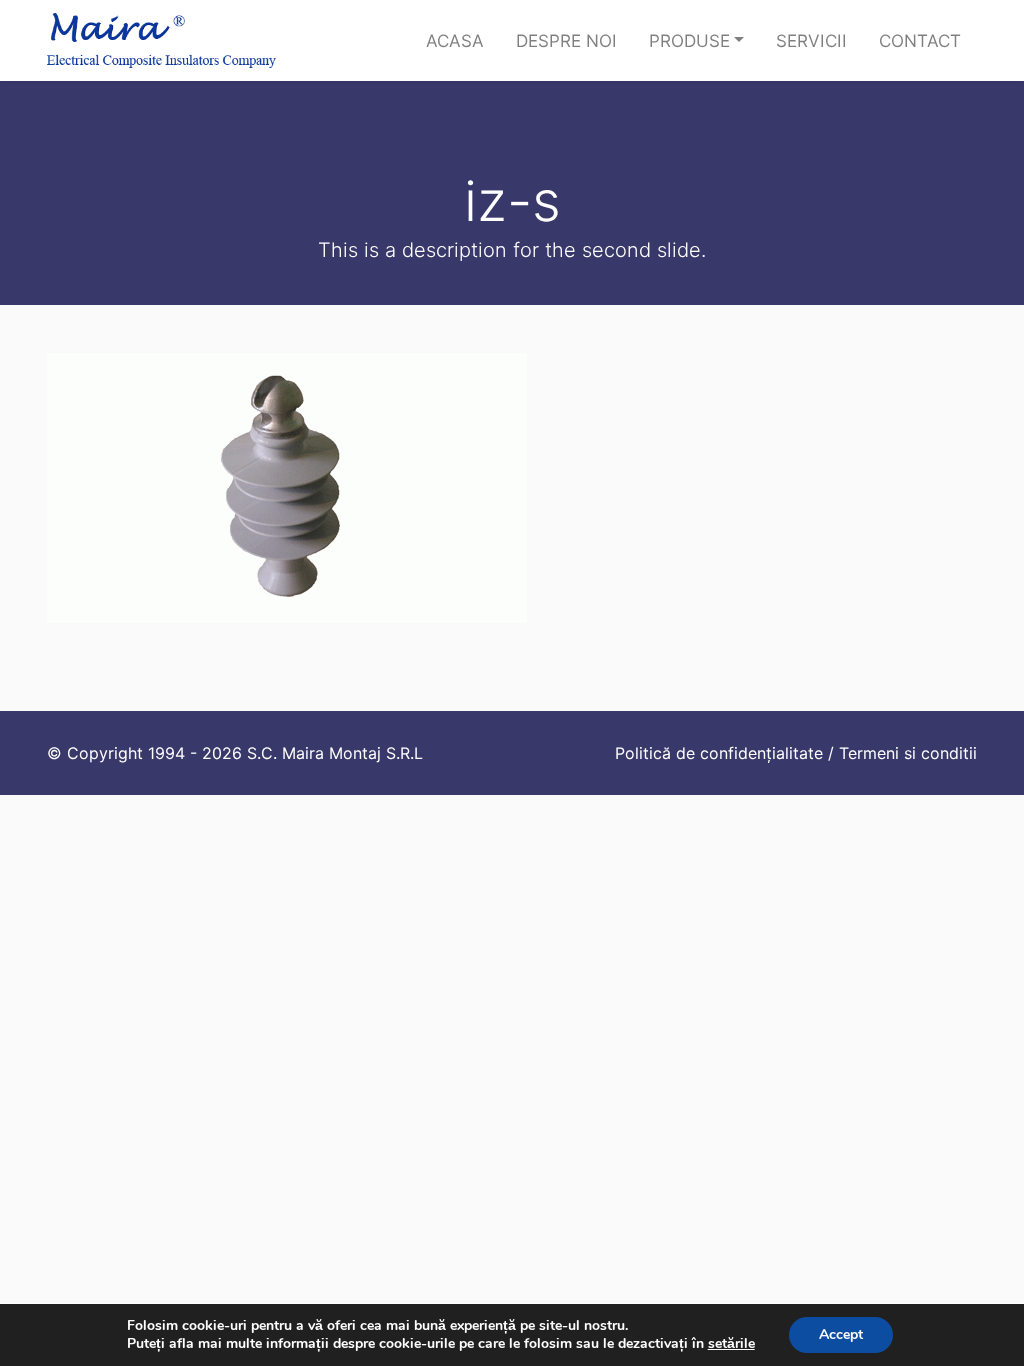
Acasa (455, 40)
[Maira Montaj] (161, 40)
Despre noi (566, 40)
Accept (841, 1334)
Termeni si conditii (908, 753)
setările (731, 1344)
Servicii (811, 40)
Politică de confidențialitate (719, 753)
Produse (689, 40)
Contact (920, 40)
